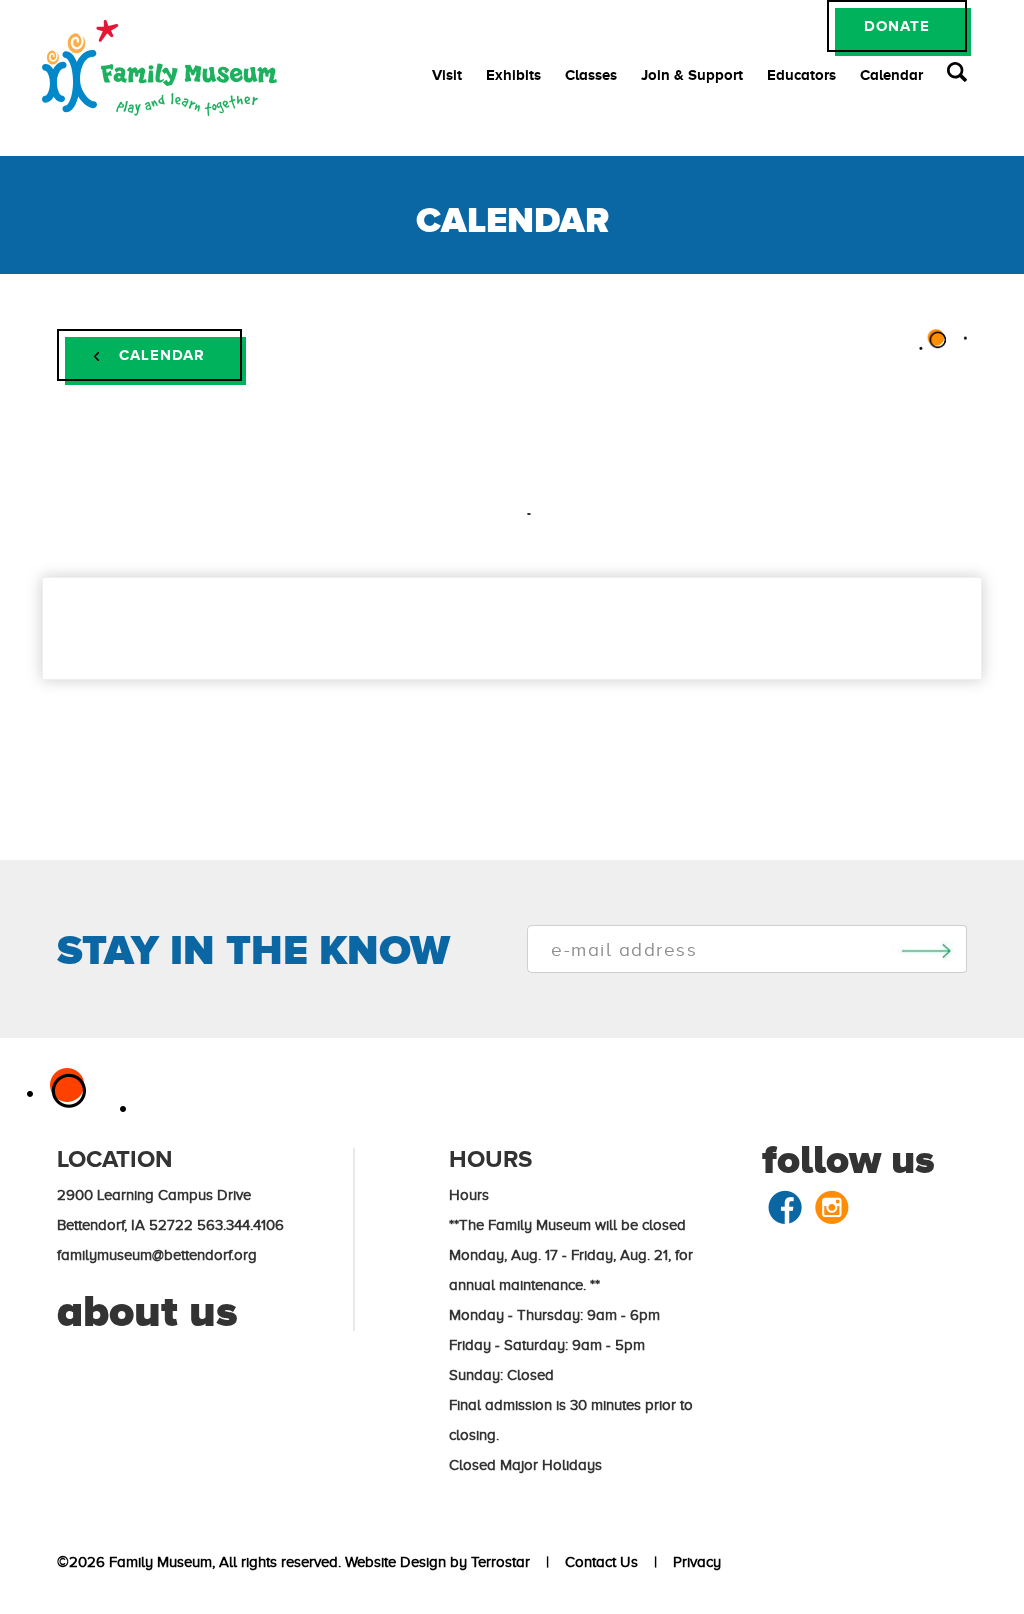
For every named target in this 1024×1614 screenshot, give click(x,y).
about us (147, 1311)
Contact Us (597, 1562)
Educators (801, 74)
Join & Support (692, 74)
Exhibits (513, 74)
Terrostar (500, 1562)
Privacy (693, 1562)
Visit (447, 74)
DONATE (897, 25)
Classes (591, 74)
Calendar (891, 74)
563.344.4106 (240, 1225)
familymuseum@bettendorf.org (157, 1255)
